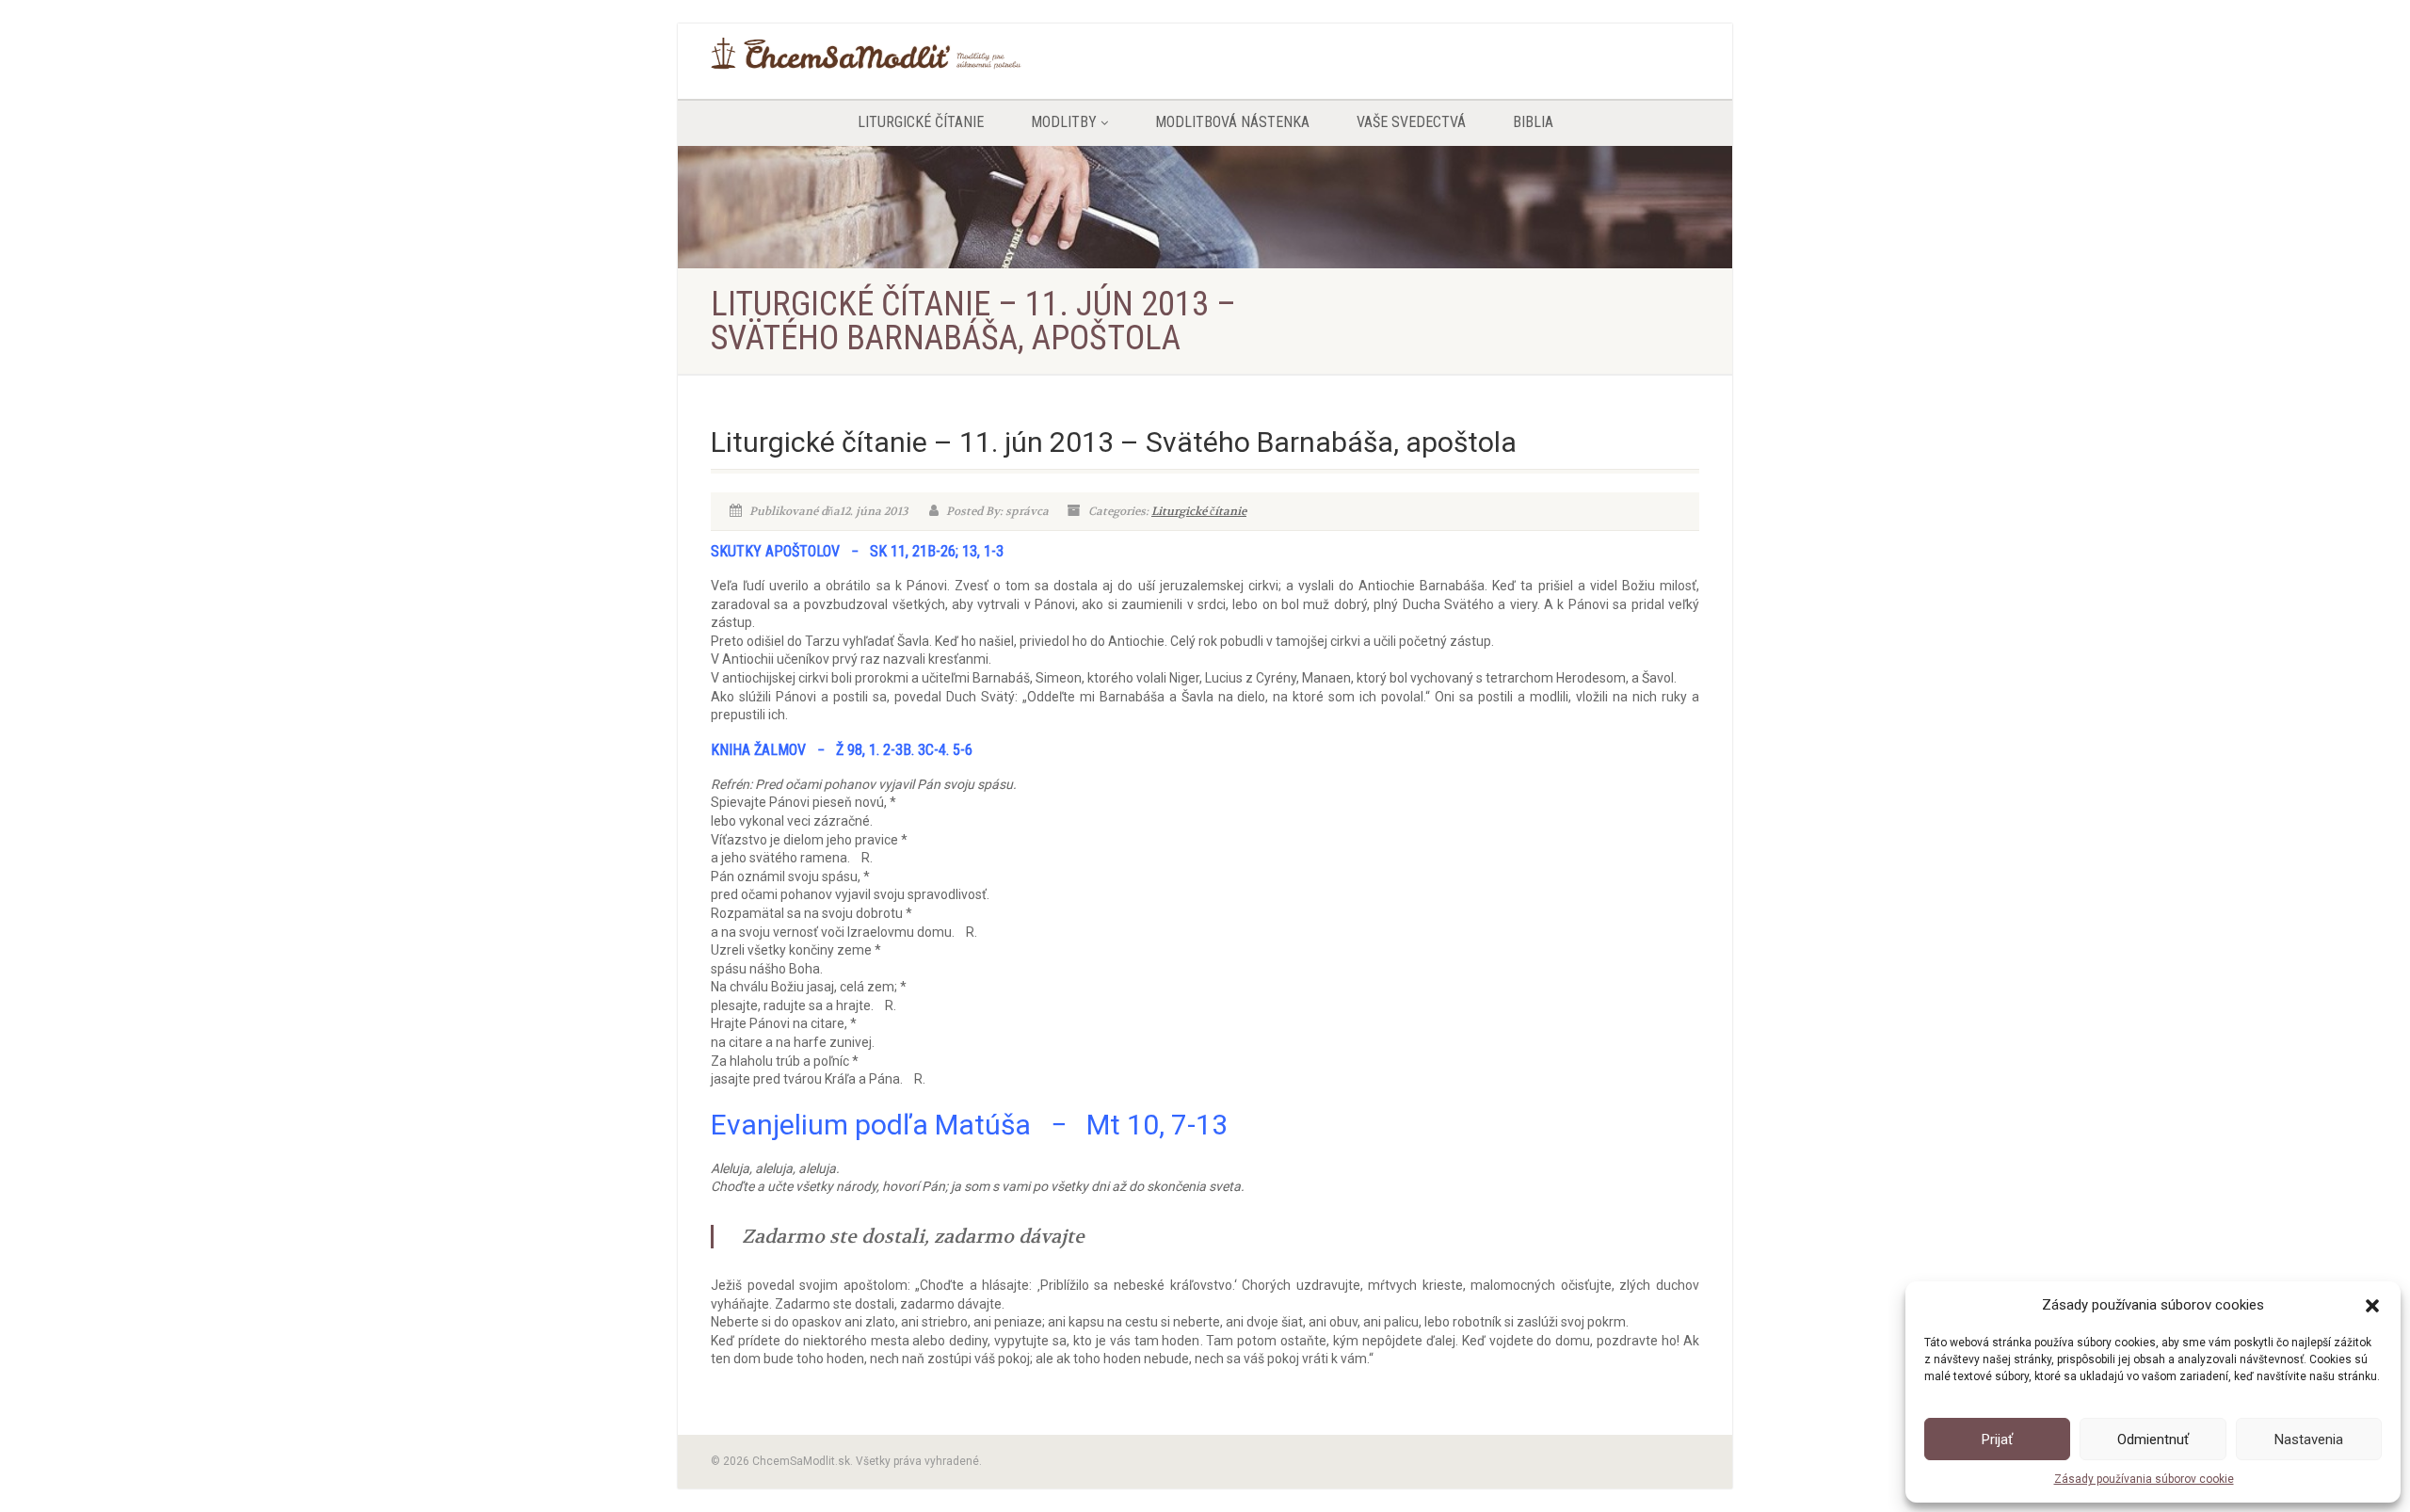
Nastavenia (2309, 1440)
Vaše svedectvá (1411, 122)
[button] (2372, 1306)
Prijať (1997, 1440)
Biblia (1533, 122)
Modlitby (1064, 122)
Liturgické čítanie (921, 122)
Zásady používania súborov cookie (2144, 1479)
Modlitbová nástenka (1232, 122)
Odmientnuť (2153, 1440)
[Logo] (866, 54)
